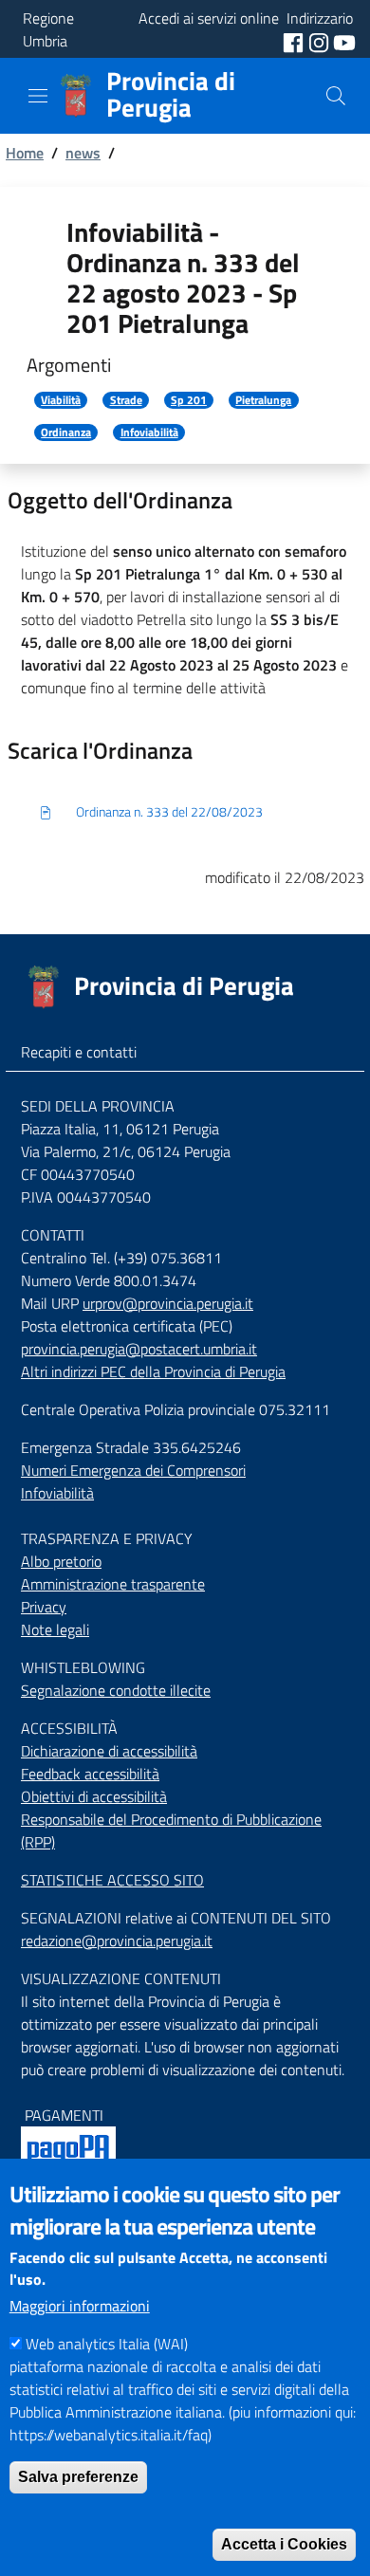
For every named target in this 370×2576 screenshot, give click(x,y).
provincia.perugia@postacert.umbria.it (139, 1349)
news (83, 153)
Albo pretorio (61, 1561)
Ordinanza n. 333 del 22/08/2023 (169, 811)
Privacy (44, 1607)
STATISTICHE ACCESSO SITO (112, 1880)
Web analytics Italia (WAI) (107, 2344)
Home (25, 153)
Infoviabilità (149, 432)
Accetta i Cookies (284, 2544)
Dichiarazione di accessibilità (109, 1751)
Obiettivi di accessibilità (94, 1796)
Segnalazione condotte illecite (116, 1690)
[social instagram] (321, 41)
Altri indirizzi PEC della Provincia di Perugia (153, 1371)
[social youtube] (344, 41)
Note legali (55, 1629)
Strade (126, 400)
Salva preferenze (78, 2477)
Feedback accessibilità (90, 1774)
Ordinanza (66, 432)
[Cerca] (336, 96)
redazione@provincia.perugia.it (117, 1941)
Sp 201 (189, 400)
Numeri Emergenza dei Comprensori (133, 1470)
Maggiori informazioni (80, 2306)
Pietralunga (263, 400)
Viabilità (61, 400)
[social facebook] (295, 41)
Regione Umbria (48, 29)
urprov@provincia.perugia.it (168, 1303)
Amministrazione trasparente (113, 1584)
